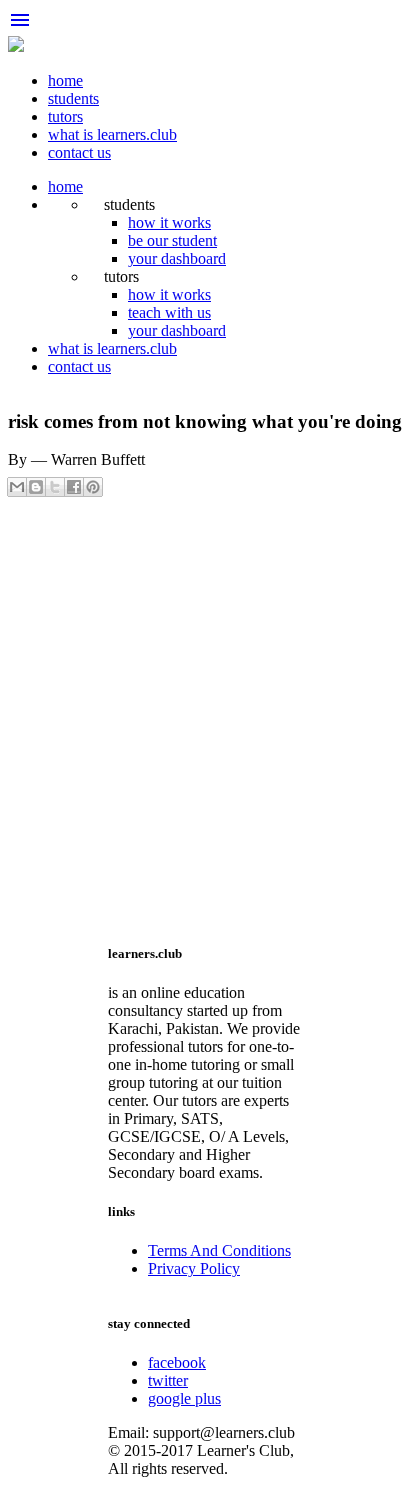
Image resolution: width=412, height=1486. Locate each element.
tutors (65, 116)
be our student (172, 240)
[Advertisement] (206, 717)
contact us (79, 152)
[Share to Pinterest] (93, 487)
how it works (169, 222)
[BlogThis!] (36, 487)
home (65, 80)
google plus (184, 1398)
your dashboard (177, 258)
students (73, 98)
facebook (177, 1362)
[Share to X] (55, 487)
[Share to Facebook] (74, 487)
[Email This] (17, 487)
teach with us (169, 312)
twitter (168, 1380)
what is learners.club (112, 134)
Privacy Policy (194, 1268)
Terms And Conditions (219, 1250)
